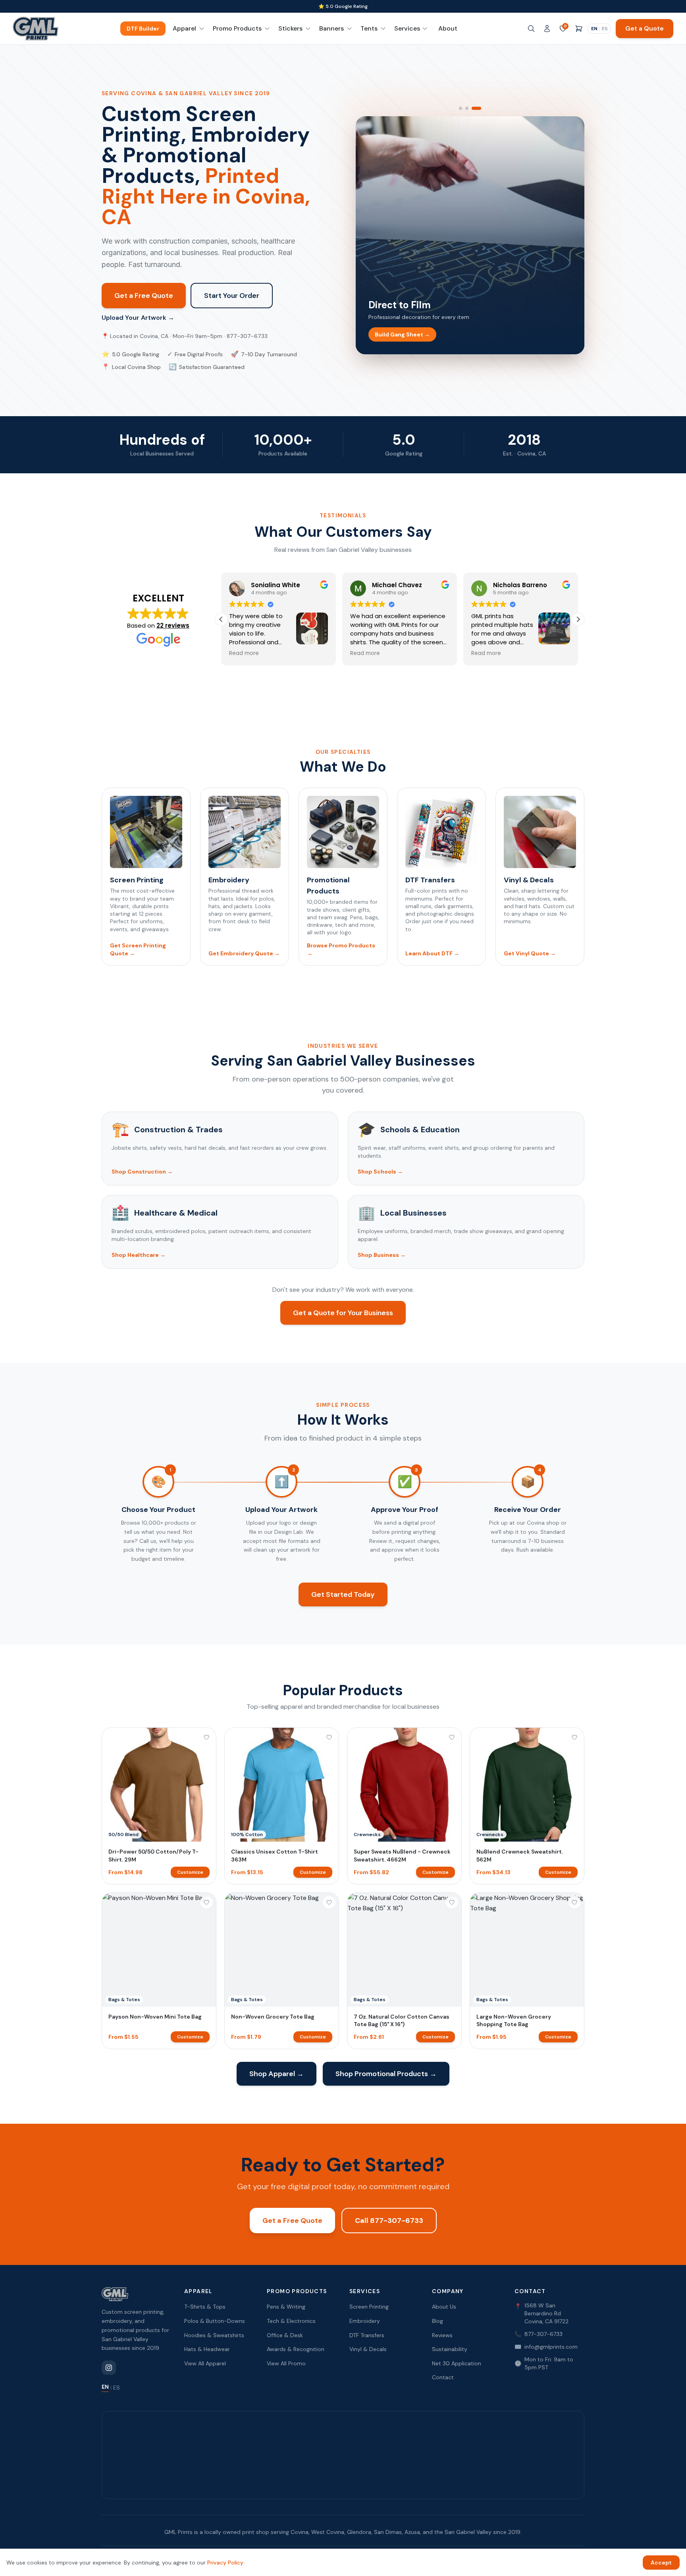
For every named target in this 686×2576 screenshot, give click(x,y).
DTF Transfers (367, 2335)
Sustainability (450, 2349)
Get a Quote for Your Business (343, 1313)
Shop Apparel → (277, 2074)
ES (605, 29)
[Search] (531, 29)
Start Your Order (232, 296)
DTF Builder (143, 29)
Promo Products (237, 28)
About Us (444, 2307)
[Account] (547, 29)
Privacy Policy (225, 2563)
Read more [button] (244, 653)
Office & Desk (285, 2335)
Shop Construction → (142, 1172)
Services (407, 28)
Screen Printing (369, 2307)
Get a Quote (645, 28)
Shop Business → (382, 1255)
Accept (661, 2563)
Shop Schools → (380, 1172)
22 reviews (173, 625)
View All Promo (286, 2363)
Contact (443, 2377)
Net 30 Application (457, 2363)
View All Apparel (205, 2363)
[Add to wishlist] (206, 1737)
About (448, 28)
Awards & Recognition (296, 2349)
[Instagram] (109, 2368)
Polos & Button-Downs (215, 2321)
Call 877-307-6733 (389, 2221)
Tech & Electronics (291, 2321)
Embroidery (365, 2321)
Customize (190, 1872)
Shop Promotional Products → (386, 2074)
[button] (578, 619)
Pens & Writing (286, 2307)
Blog (437, 2321)
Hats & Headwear (207, 2349)
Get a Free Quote (144, 296)
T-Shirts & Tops (205, 2307)
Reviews (442, 2335)
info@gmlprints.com (546, 2347)
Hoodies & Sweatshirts (214, 2335)
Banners (331, 28)
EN (594, 29)
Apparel (184, 28)
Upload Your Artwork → (138, 318)
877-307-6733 (539, 2334)
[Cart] (579, 29)
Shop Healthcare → (139, 1255)
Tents (369, 28)
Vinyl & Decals (368, 2349)
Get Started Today (343, 1594)
